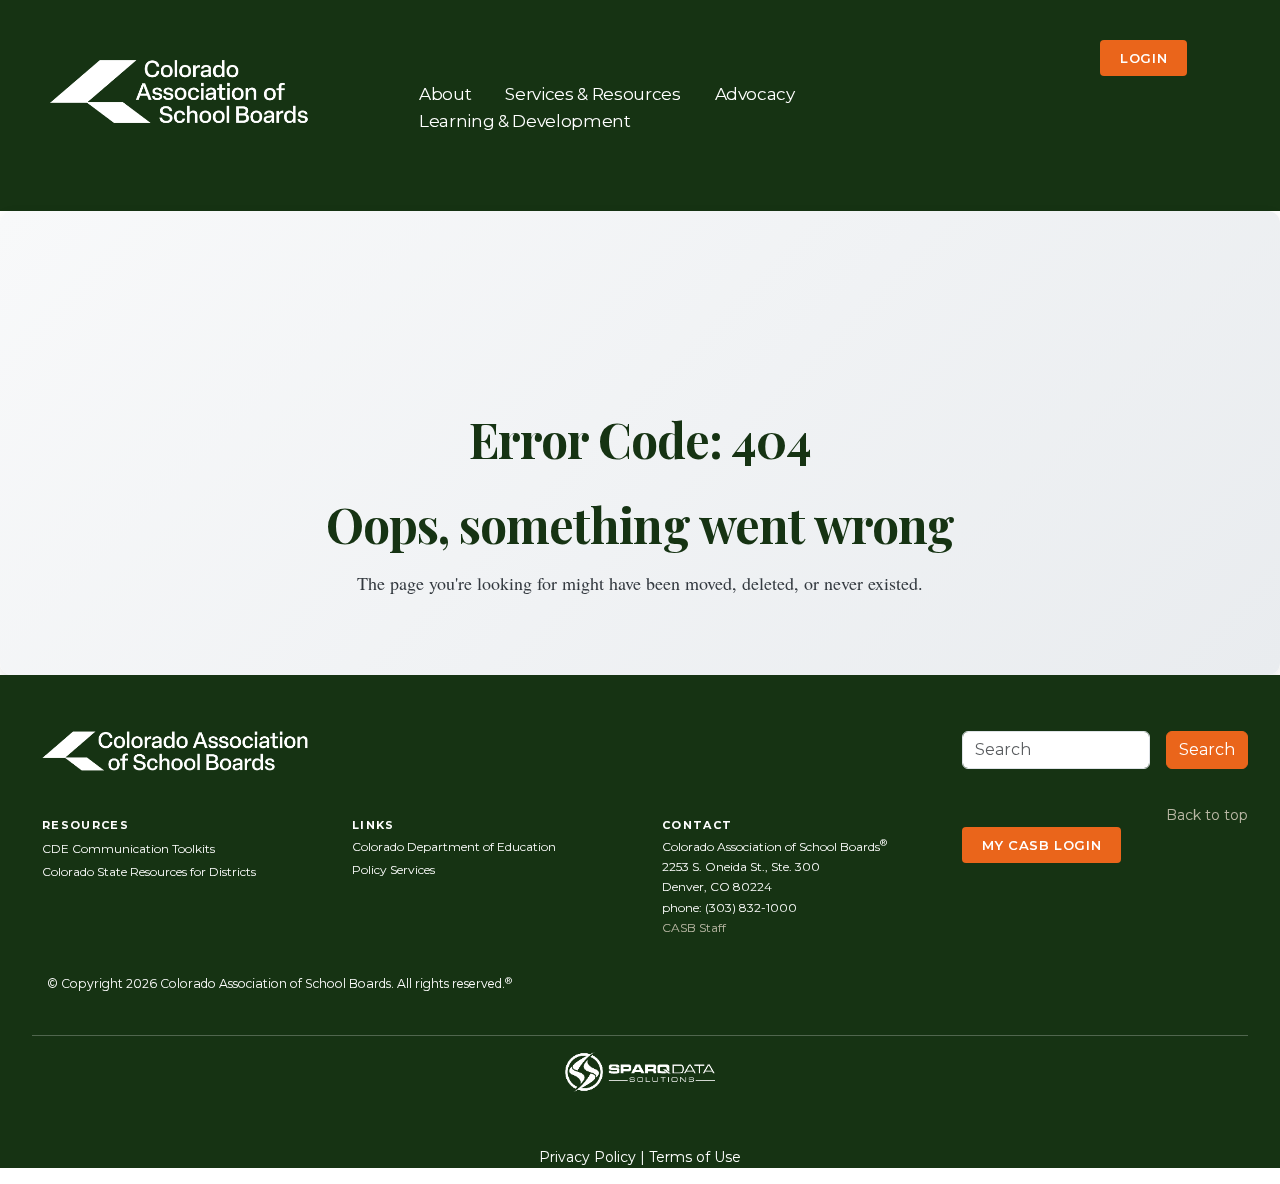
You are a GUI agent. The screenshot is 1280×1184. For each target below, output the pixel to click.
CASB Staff (694, 927)
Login (1143, 58)
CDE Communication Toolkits (128, 848)
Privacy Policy (587, 1157)
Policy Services (393, 869)
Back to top (1207, 815)
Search (1207, 749)
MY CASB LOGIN (1041, 845)
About (445, 93)
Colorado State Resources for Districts (149, 871)
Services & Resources (592, 93)
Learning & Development (525, 121)
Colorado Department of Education (454, 846)
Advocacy (755, 93)
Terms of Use (695, 1157)
